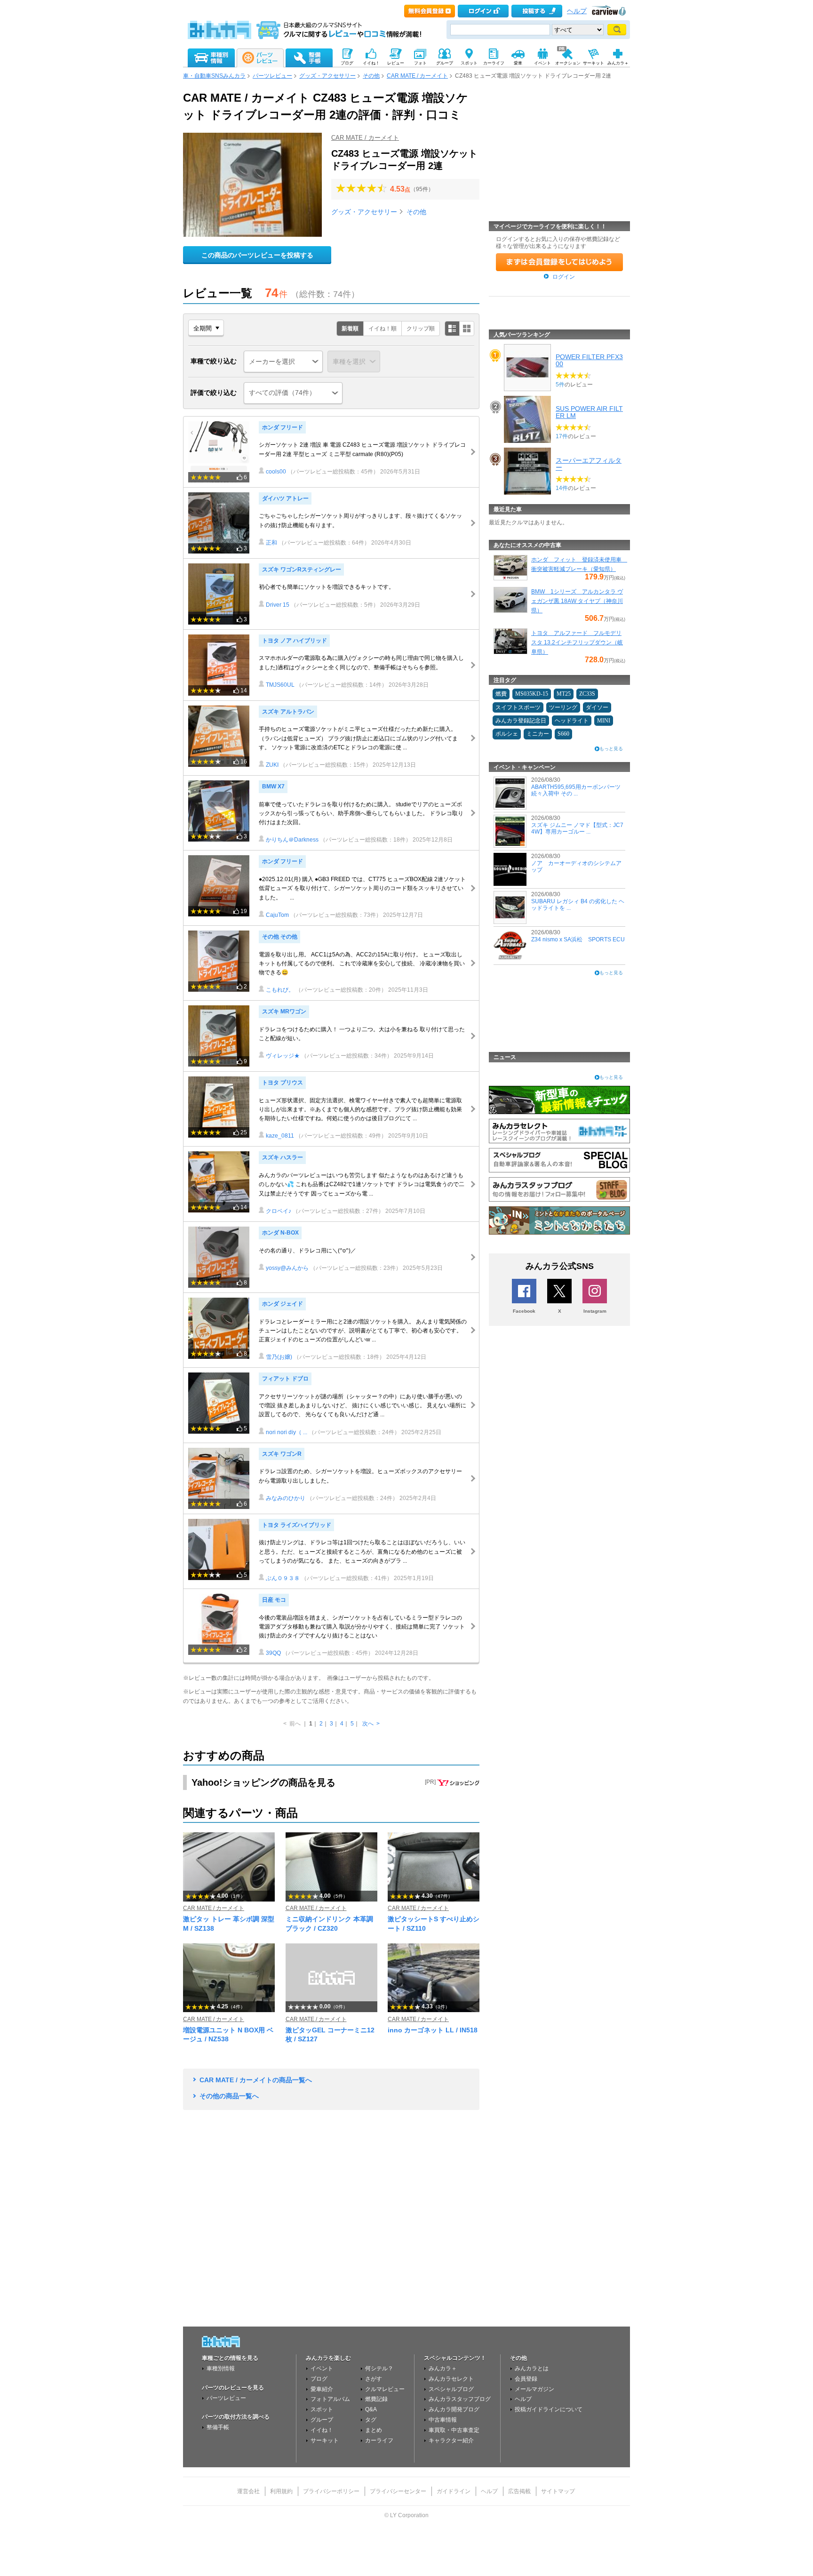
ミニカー (538, 734)
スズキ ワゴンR (282, 1454)
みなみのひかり (286, 1498)
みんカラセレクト (451, 2379)
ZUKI (272, 765)
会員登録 (526, 2379)
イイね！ (322, 2430)
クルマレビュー (385, 2389)
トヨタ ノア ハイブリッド (295, 641)
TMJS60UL (280, 685)
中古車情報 (443, 2420)
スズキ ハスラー (283, 1157)
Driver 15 (278, 605)
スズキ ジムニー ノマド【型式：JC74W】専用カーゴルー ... (577, 828)
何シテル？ (379, 2368)
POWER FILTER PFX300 (589, 360)
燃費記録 (376, 2399)
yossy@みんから (287, 1268)
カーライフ (379, 2440)
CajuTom (277, 915)
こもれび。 (280, 990)
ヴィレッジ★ (283, 1056)
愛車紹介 (322, 2389)
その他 (371, 76)
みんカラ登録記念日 (521, 721)
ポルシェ (507, 734)
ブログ (319, 2379)
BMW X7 (273, 786)
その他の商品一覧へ (229, 2096)
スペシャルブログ (451, 2389)
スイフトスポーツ (518, 707)
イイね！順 (383, 329)
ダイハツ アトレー (285, 498)
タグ (371, 2420)
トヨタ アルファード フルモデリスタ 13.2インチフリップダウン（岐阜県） (577, 642)
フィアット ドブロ (285, 1379)
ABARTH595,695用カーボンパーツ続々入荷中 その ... (576, 790)
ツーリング (563, 707)
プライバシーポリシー (331, 2491)
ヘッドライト (572, 721)
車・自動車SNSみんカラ (214, 76)
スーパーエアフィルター (589, 464)
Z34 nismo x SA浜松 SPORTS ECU (578, 939)
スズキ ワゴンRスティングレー (302, 570)
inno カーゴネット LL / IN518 (433, 2030)
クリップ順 (421, 329)
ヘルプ (577, 11)
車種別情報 (221, 2368)
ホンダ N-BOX (280, 1233)
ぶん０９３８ (283, 1578)
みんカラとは (532, 2368)
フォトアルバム (330, 2399)
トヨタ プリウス (283, 1083)
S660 (563, 734)
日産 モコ (274, 1600)
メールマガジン (534, 2389)
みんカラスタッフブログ (460, 2399)
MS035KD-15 (532, 694)
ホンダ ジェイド (283, 1304)
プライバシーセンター (398, 2491)
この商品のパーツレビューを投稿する (257, 255)
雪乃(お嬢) (279, 1357)
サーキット (325, 2440)
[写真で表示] (467, 329)
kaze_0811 (280, 1136)
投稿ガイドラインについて (549, 2409)
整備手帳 (218, 2427)
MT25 (564, 694)
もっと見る (611, 749)
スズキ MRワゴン (284, 1011)
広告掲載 (519, 2491)
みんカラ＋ (443, 2368)
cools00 (276, 472)
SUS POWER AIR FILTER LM (589, 412)
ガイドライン (454, 2491)
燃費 (501, 694)
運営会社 (248, 2491)
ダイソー (597, 707)
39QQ (273, 1653)
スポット (322, 2409)
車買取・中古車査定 (454, 2430)
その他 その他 (280, 937)
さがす (374, 2379)
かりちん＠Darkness (292, 840)
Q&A (371, 2409)
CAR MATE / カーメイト (417, 76)
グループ (322, 2420)
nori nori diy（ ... (287, 1432)
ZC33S (587, 694)
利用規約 (281, 2491)
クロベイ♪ (279, 1211)
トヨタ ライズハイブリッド (297, 1525)
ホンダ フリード (283, 427)
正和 (271, 543)
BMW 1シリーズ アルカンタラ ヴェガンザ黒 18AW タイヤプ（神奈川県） (577, 601)
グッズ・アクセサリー (327, 76)
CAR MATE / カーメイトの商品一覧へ (256, 2080)
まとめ (374, 2430)
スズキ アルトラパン (288, 712)
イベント (322, 2368)
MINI (604, 721)
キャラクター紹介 (451, 2440)
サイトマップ (558, 2491)
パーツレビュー (272, 76)
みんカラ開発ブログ (454, 2409)
